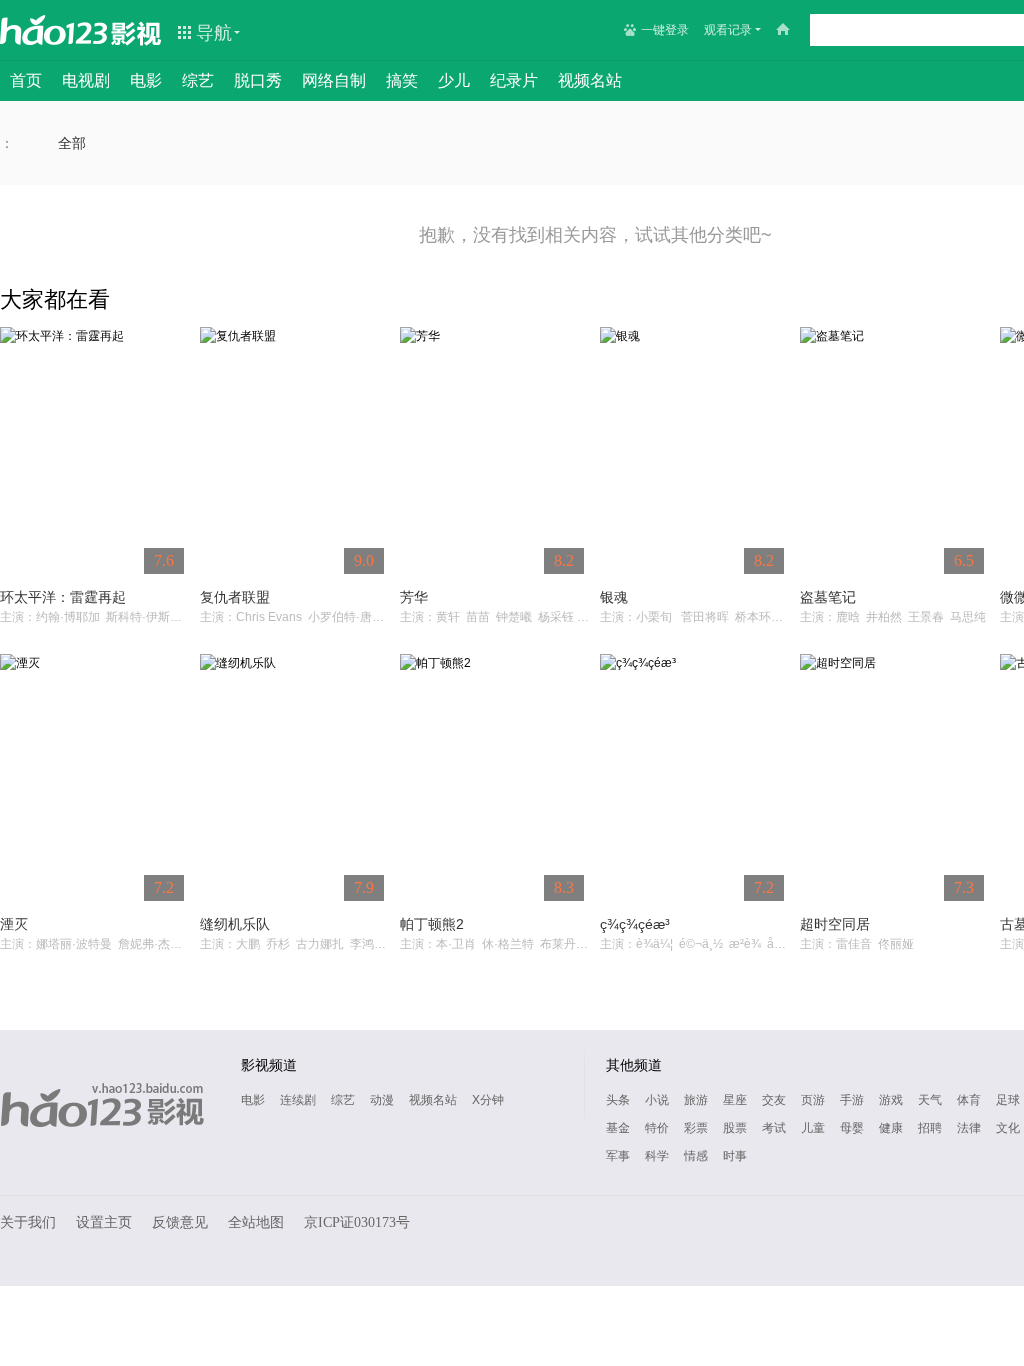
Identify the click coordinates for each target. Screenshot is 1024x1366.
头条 (618, 1100)
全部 (72, 143)
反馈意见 (180, 1222)
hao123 (54, 30)
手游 (852, 1100)
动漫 (382, 1100)
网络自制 (334, 80)
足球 (1008, 1100)
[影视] (137, 32)
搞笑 (402, 80)
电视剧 (86, 80)
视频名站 (590, 80)
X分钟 (488, 1100)
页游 (813, 1100)
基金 (618, 1128)
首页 (26, 80)
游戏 (891, 1100)
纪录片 (514, 80)
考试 (774, 1128)
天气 (930, 1100)
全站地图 (256, 1222)
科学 (657, 1156)
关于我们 (28, 1222)
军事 (618, 1156)
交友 (774, 1100)
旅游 (696, 1100)
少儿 (454, 80)
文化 (1008, 1128)
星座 (735, 1100)
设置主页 (104, 1222)
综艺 (198, 80)
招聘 (930, 1128)
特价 (657, 1128)
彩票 (696, 1128)
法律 (969, 1128)
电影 (146, 80)
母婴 (852, 1128)
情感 (696, 1156)
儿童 (813, 1128)
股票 (735, 1128)
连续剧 (298, 1100)
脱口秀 (258, 80)
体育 (969, 1100)
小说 (657, 1100)
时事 (735, 1156)
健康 (891, 1128)
